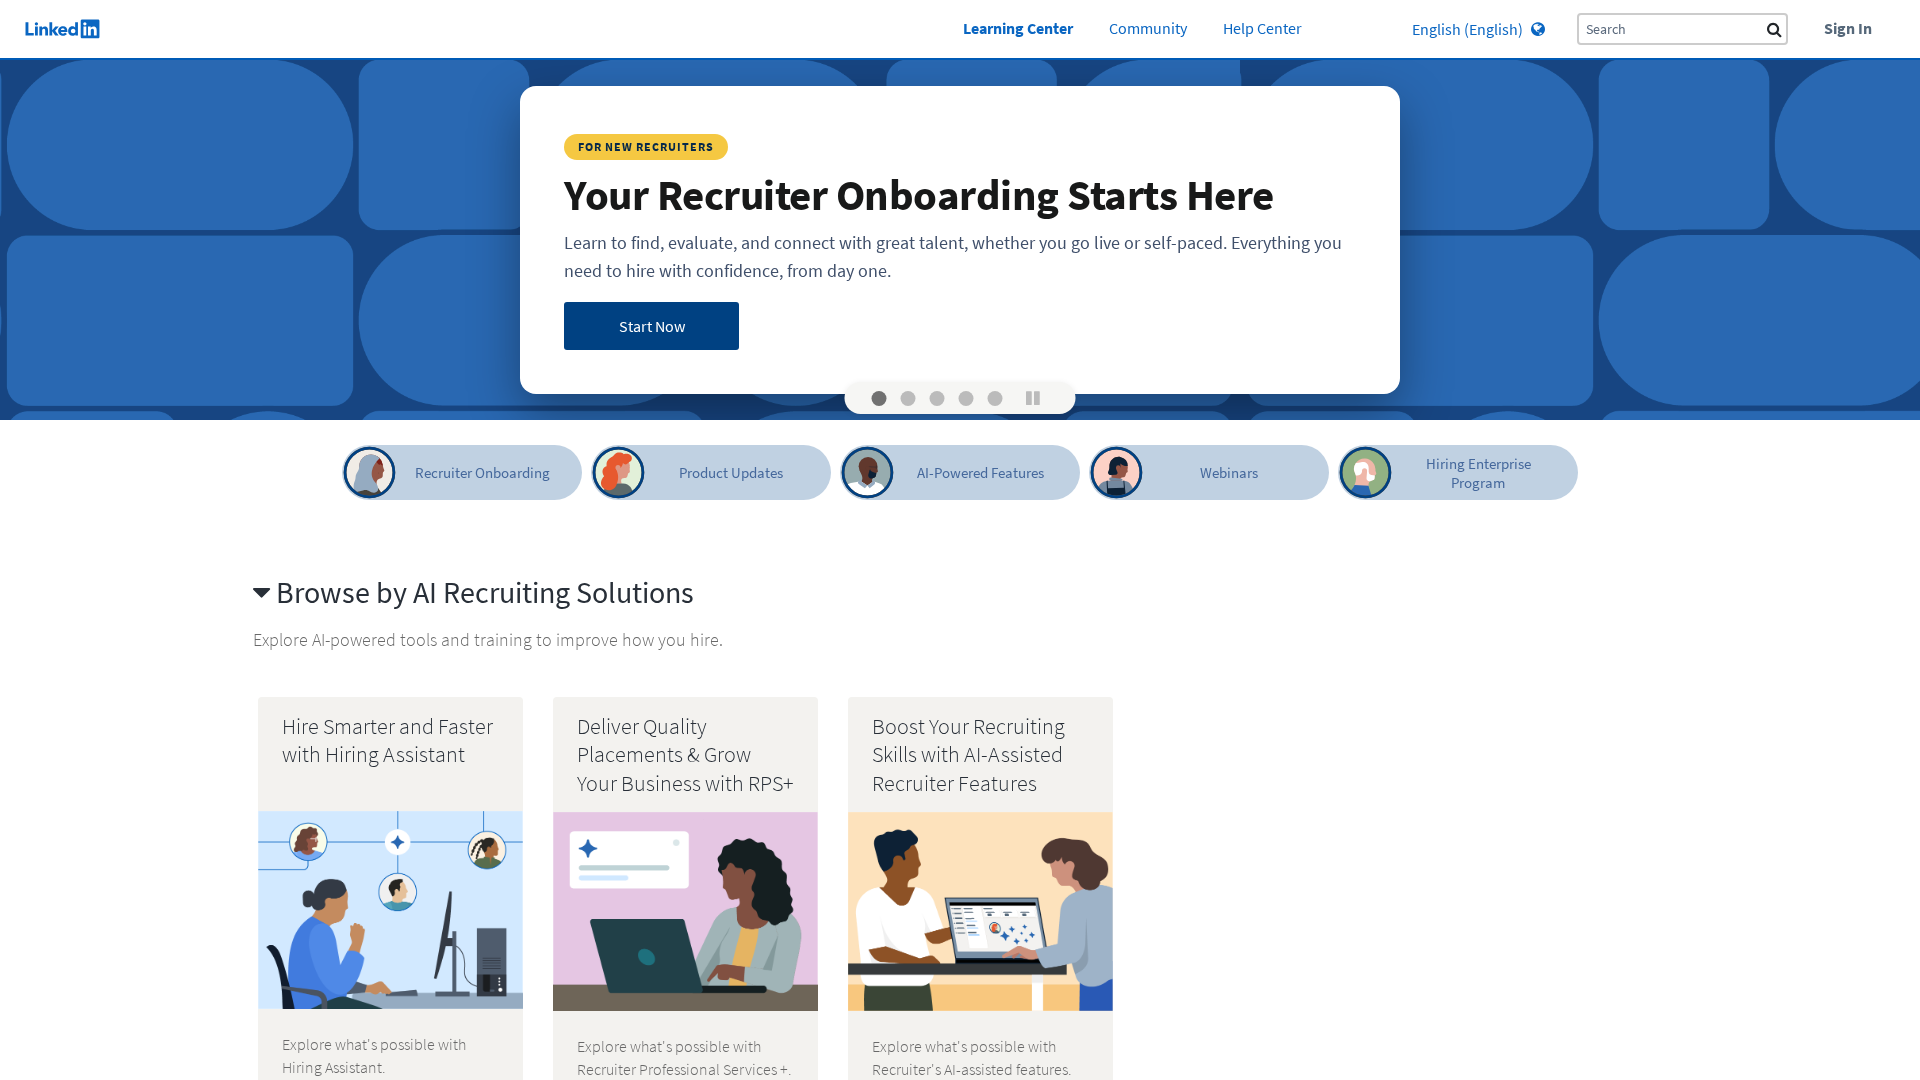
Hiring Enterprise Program (1478, 473)
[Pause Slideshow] (1033, 398)
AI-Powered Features (980, 472)
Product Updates (731, 472)
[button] (879, 398)
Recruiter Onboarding (482, 472)
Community (1148, 28)
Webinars (1229, 472)
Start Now (652, 326)
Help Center (1262, 28)
